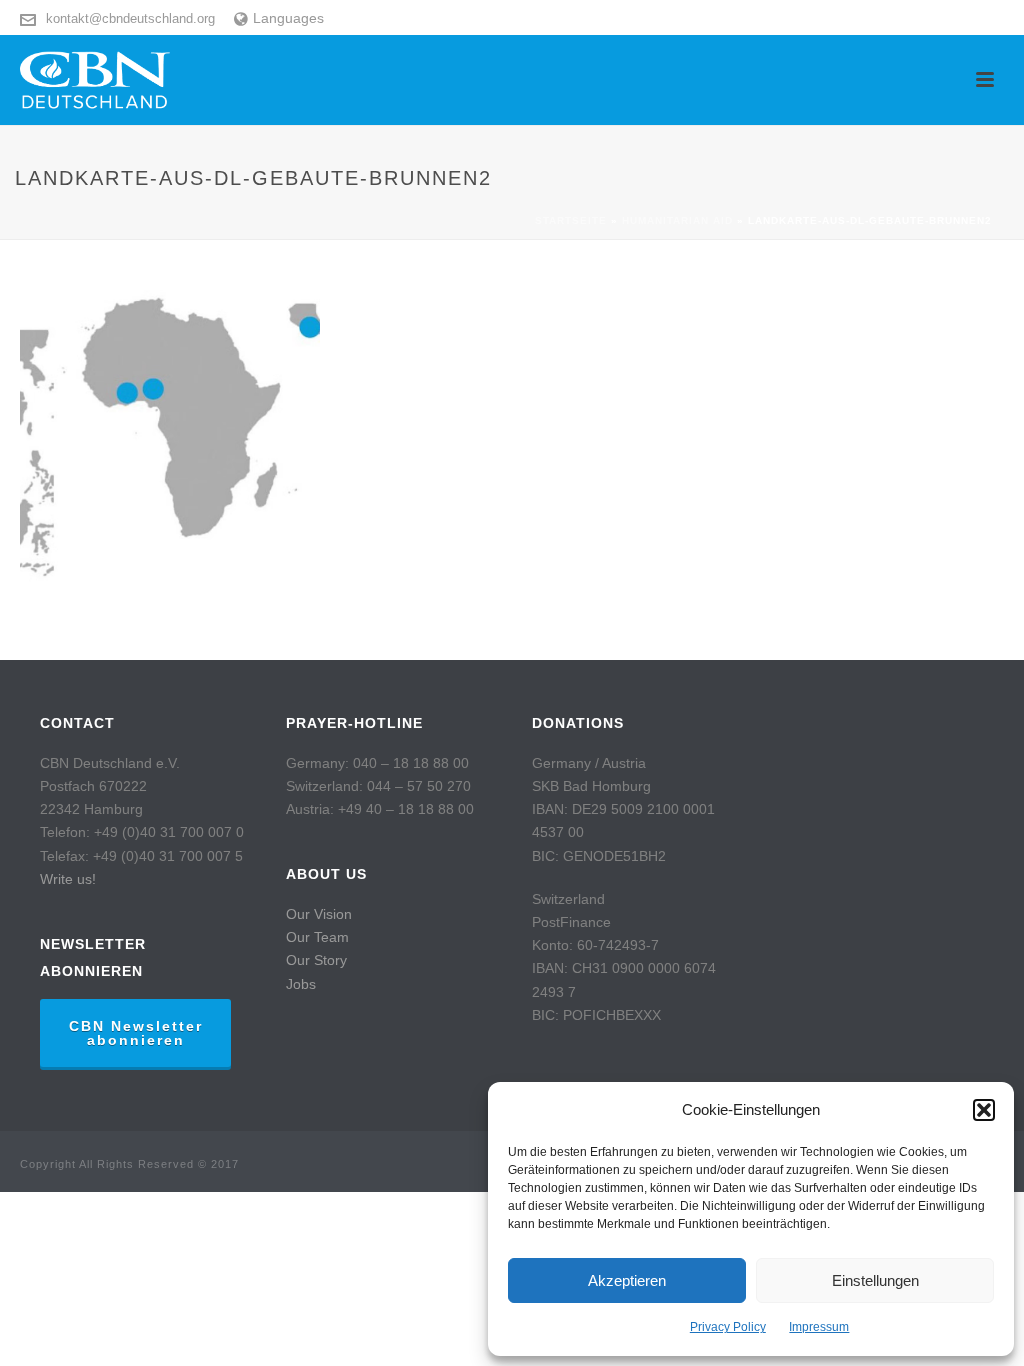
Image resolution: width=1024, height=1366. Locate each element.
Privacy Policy (728, 1327)
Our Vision (319, 914)
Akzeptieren (627, 1280)
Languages (288, 18)
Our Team (317, 937)
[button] (984, 1110)
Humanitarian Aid (677, 220)
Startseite (571, 220)
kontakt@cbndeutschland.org (130, 18)
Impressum (819, 1327)
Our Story (316, 960)
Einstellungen (875, 1280)
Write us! (68, 879)
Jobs (301, 984)
